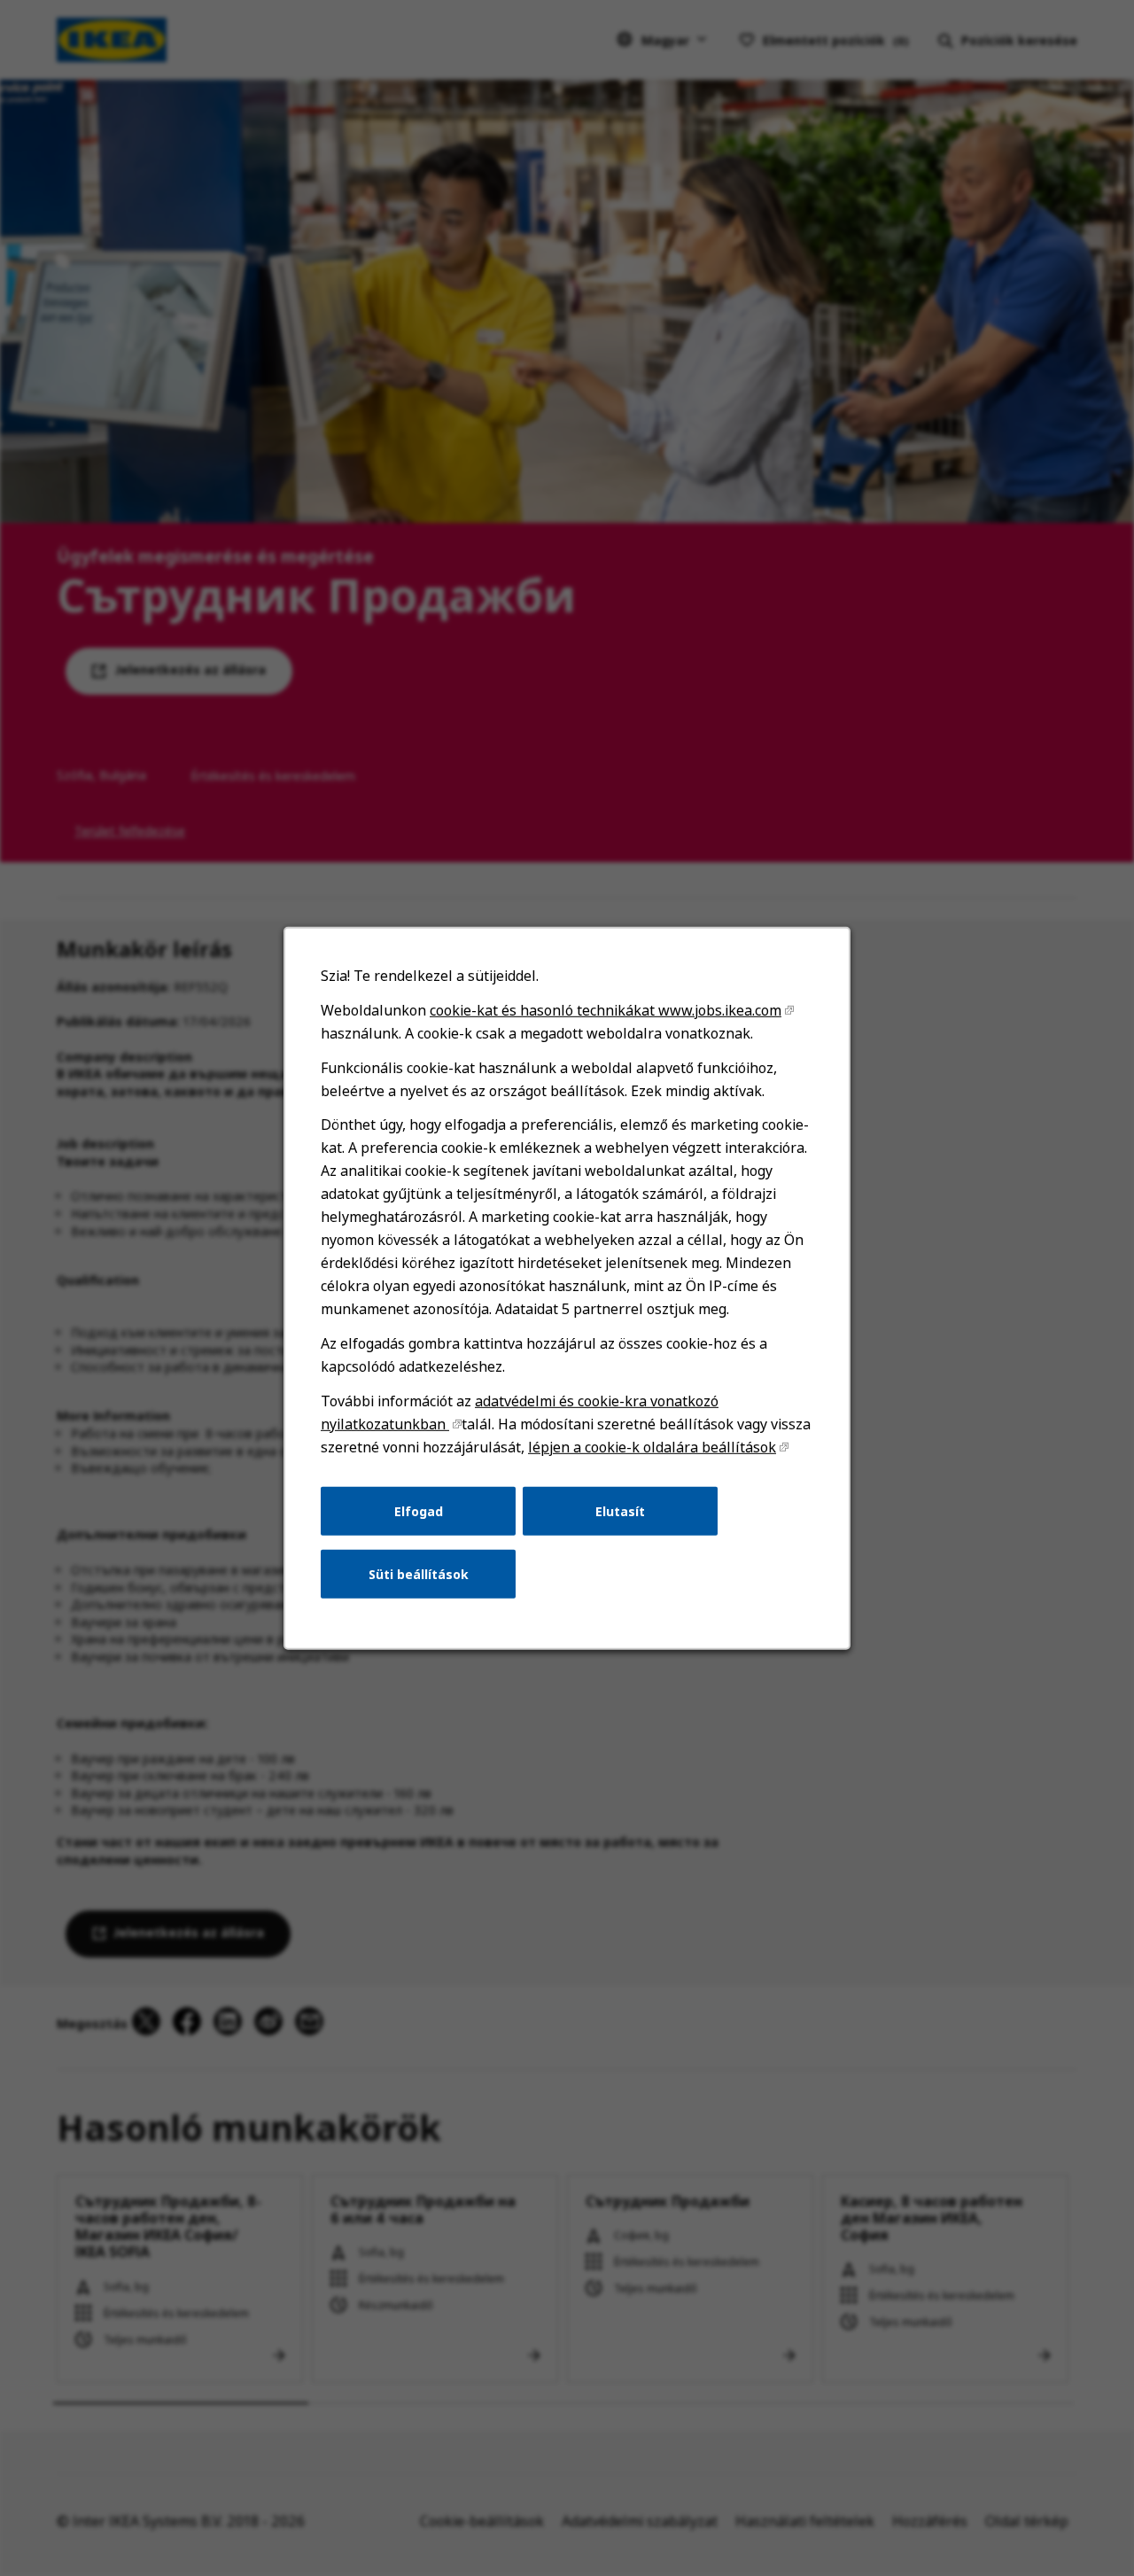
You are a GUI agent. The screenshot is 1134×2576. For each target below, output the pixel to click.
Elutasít (620, 1510)
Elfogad (419, 1510)
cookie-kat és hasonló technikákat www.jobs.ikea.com (606, 1009)
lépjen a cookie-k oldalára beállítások (652, 1446)
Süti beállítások (419, 1573)
